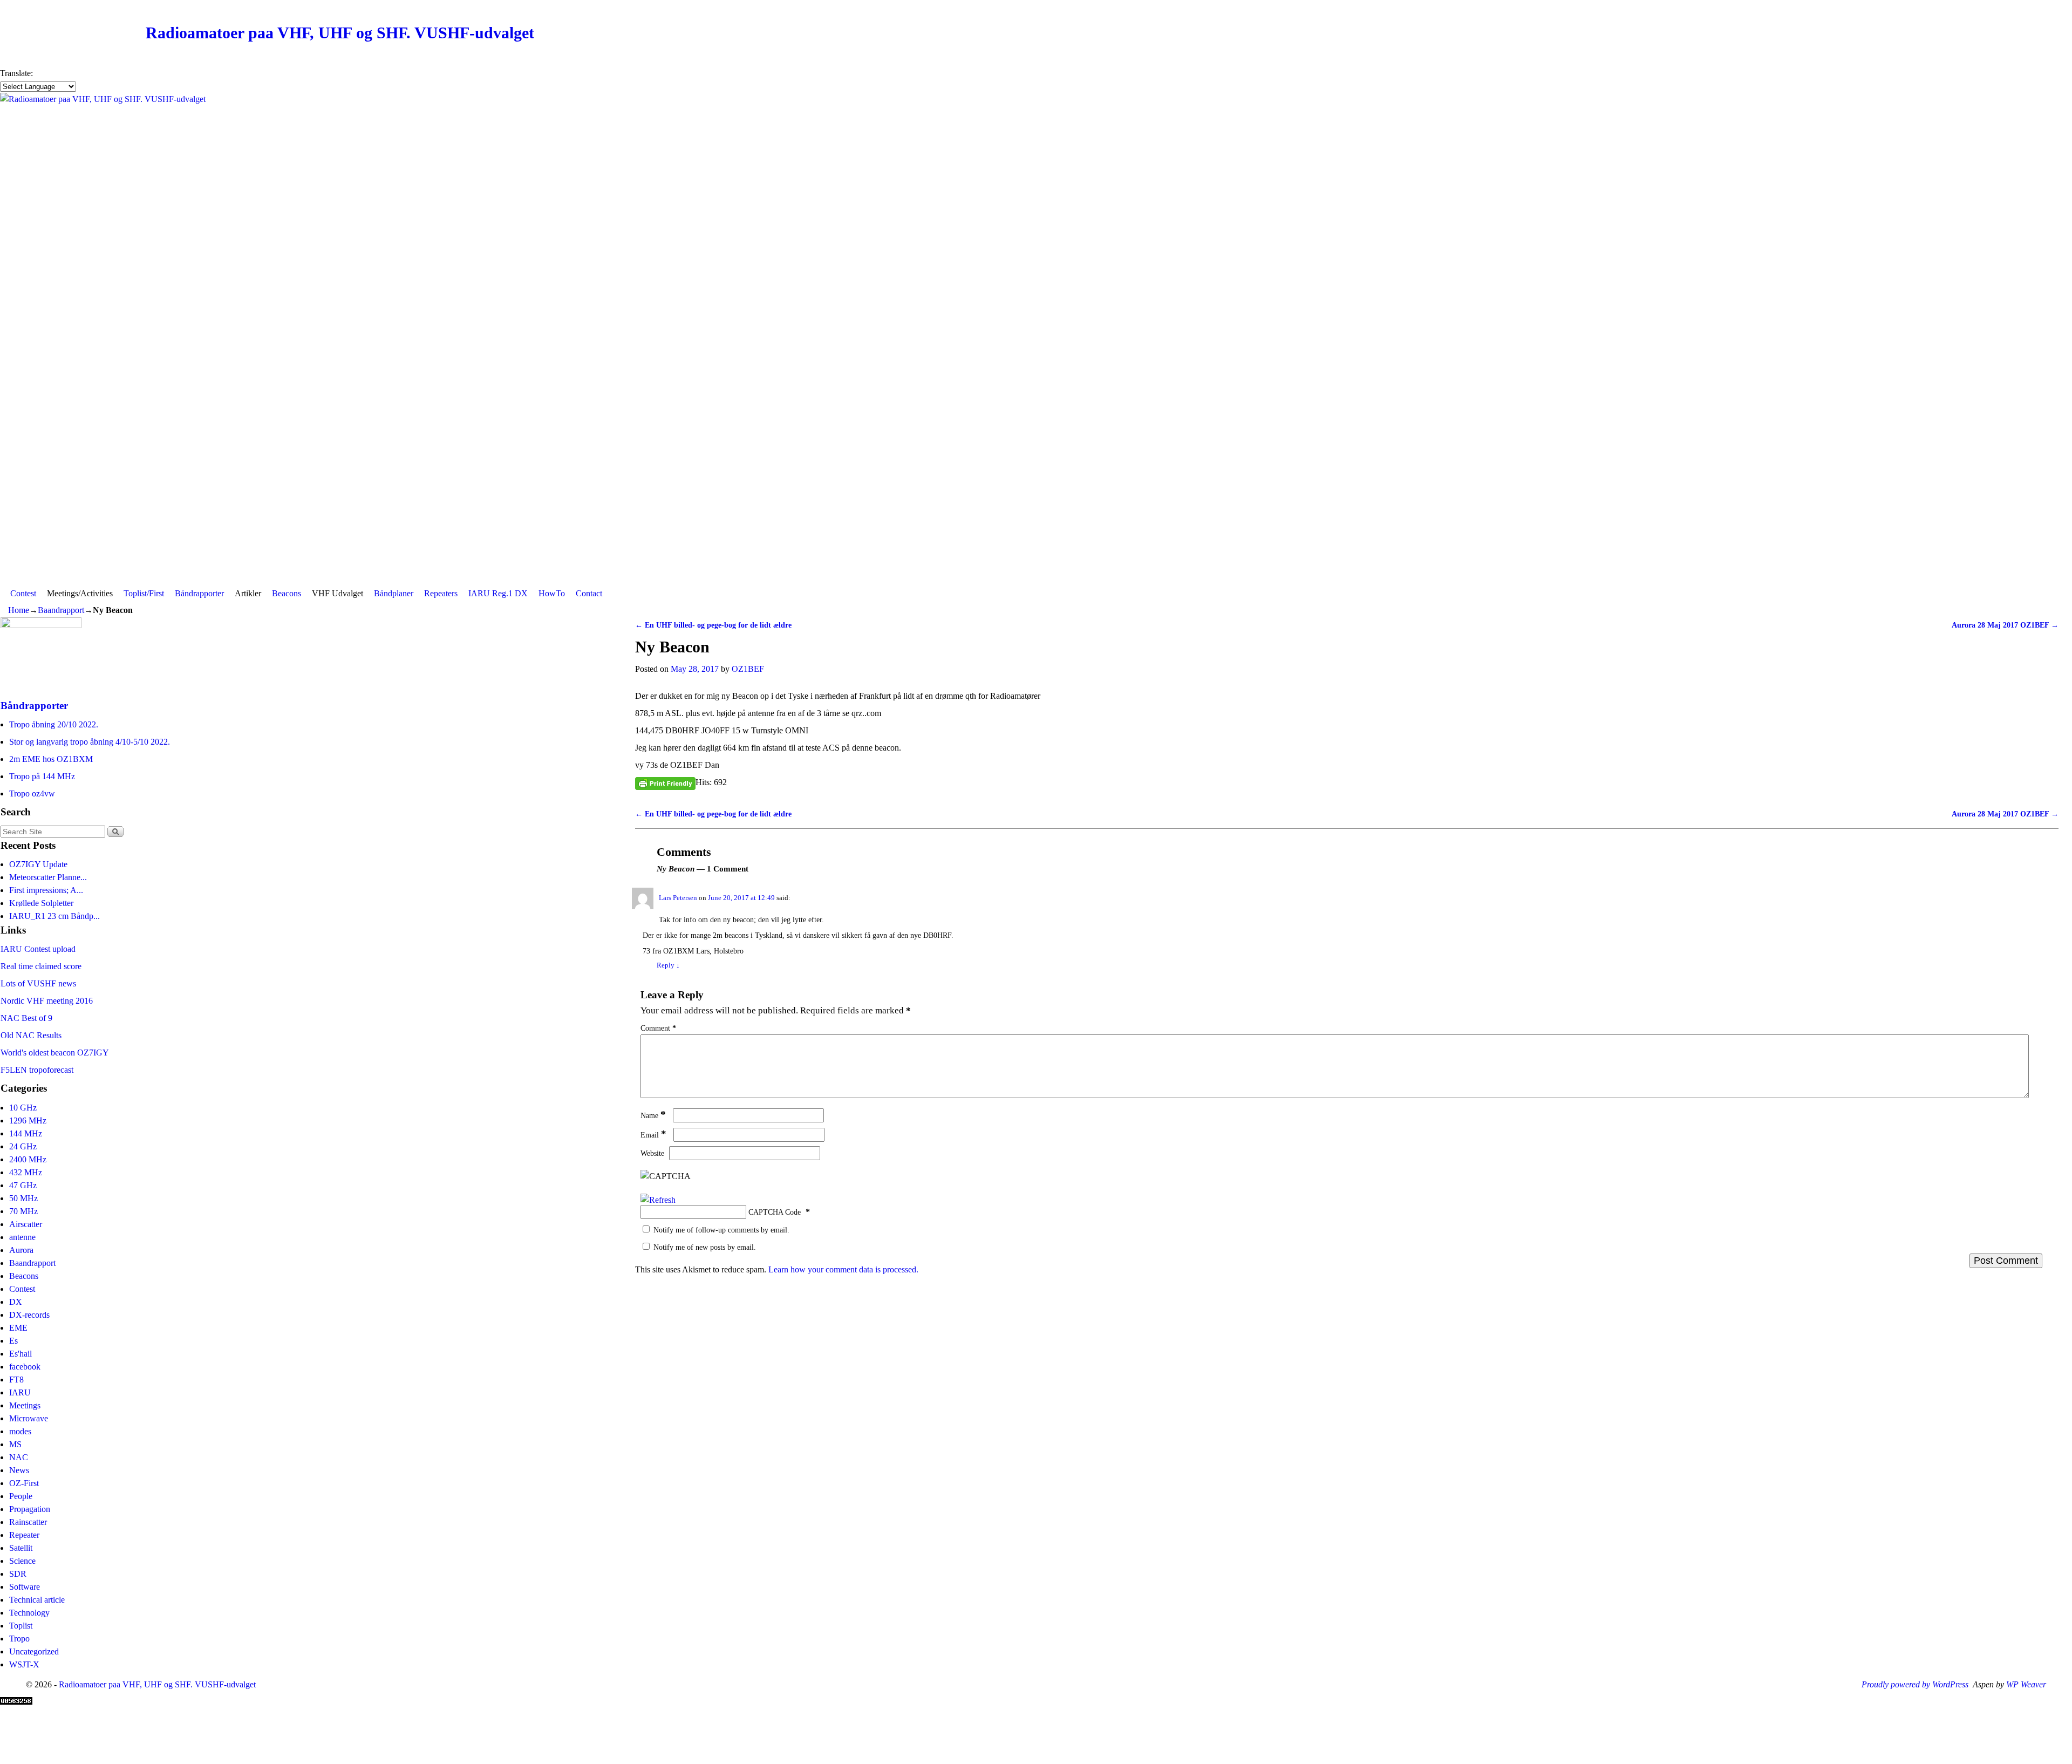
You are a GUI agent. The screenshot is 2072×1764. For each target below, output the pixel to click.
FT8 (16, 1380)
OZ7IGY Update (38, 864)
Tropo (19, 1639)
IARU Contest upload (38, 949)
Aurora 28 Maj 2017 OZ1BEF (2005, 625)
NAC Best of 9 (26, 1018)
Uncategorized (34, 1651)
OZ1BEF (748, 669)
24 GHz (23, 1146)
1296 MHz (28, 1121)
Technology (29, 1613)
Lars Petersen (678, 898)
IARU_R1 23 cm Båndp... (54, 916)
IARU (20, 1392)
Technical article (37, 1600)
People (21, 1496)
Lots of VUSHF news (38, 983)
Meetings (25, 1405)
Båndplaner (394, 593)
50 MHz (23, 1198)
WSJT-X (24, 1664)
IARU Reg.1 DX (498, 593)
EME (18, 1328)
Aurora (21, 1250)
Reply (668, 965)
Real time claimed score (41, 966)
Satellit (21, 1548)
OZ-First (24, 1483)
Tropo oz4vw (32, 794)
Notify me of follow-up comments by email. (721, 1230)
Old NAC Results (31, 1035)
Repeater (24, 1535)
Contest (23, 593)
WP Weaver (2026, 1684)
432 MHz (26, 1172)
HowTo (552, 593)
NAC (19, 1457)
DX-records (29, 1315)
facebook (25, 1367)
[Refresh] (658, 1200)
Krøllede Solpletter (41, 903)
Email (653, 1135)
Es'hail (21, 1354)
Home (19, 610)
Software (25, 1587)
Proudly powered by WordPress (1915, 1684)
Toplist (21, 1626)
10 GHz (23, 1108)
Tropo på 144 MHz (42, 776)
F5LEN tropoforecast (37, 1070)
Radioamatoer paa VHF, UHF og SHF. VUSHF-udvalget (340, 33)
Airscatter (26, 1224)
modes (20, 1431)
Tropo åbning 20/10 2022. (54, 724)
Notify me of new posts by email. (705, 1247)
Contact (589, 593)
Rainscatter (28, 1522)
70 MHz (23, 1211)
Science (22, 1561)
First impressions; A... (46, 890)
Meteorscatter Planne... (48, 877)
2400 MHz (28, 1159)
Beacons (287, 593)
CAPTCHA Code (775, 1212)
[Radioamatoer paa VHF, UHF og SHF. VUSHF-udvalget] (1036, 338)
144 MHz (26, 1133)
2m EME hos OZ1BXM (51, 759)
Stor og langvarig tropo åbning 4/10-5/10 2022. (90, 742)
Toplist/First (144, 593)
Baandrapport (61, 610)
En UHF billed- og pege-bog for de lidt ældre (713, 625)
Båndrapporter (199, 593)
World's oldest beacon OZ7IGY (55, 1053)
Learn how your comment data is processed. (843, 1269)
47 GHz (23, 1185)
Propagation (30, 1509)
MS (15, 1444)
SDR (18, 1574)
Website (652, 1153)
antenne (22, 1237)
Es (13, 1341)
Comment (658, 1028)
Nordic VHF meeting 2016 (47, 1001)
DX (16, 1302)
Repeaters (441, 593)
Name (653, 1115)
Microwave (29, 1418)
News (19, 1470)
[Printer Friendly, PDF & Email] (665, 783)
